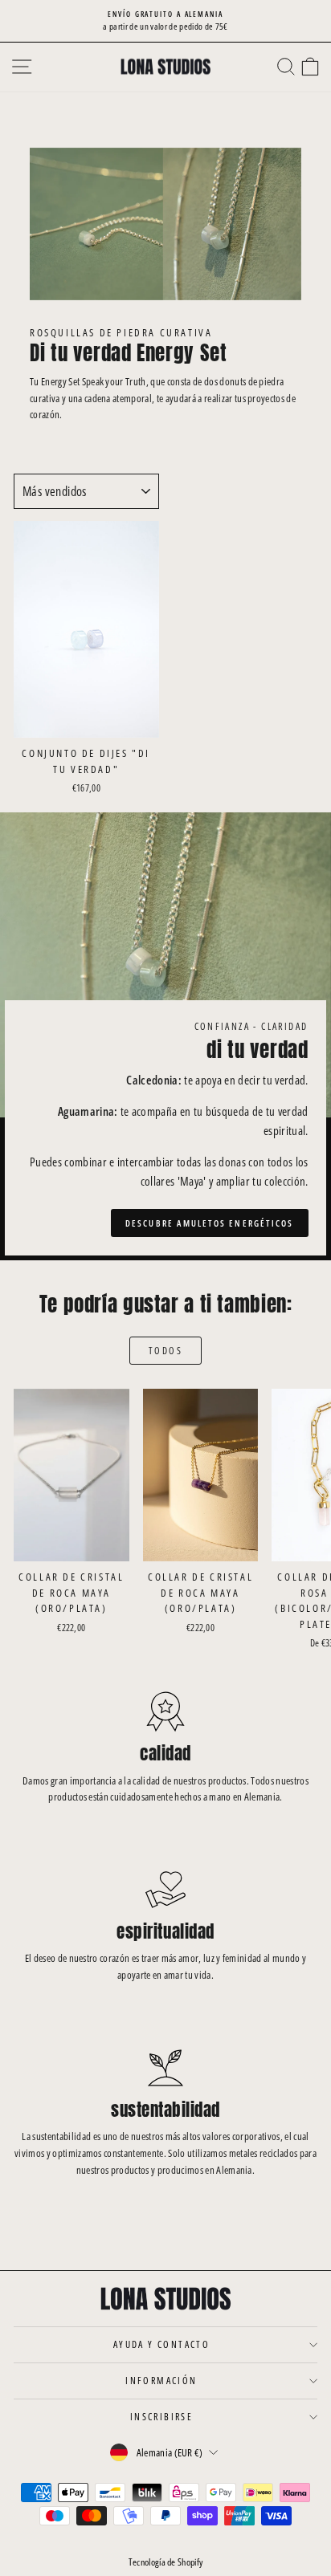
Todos (165, 1351)
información (161, 2381)
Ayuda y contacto (161, 2344)
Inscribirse (161, 2417)
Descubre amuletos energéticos (210, 1223)
